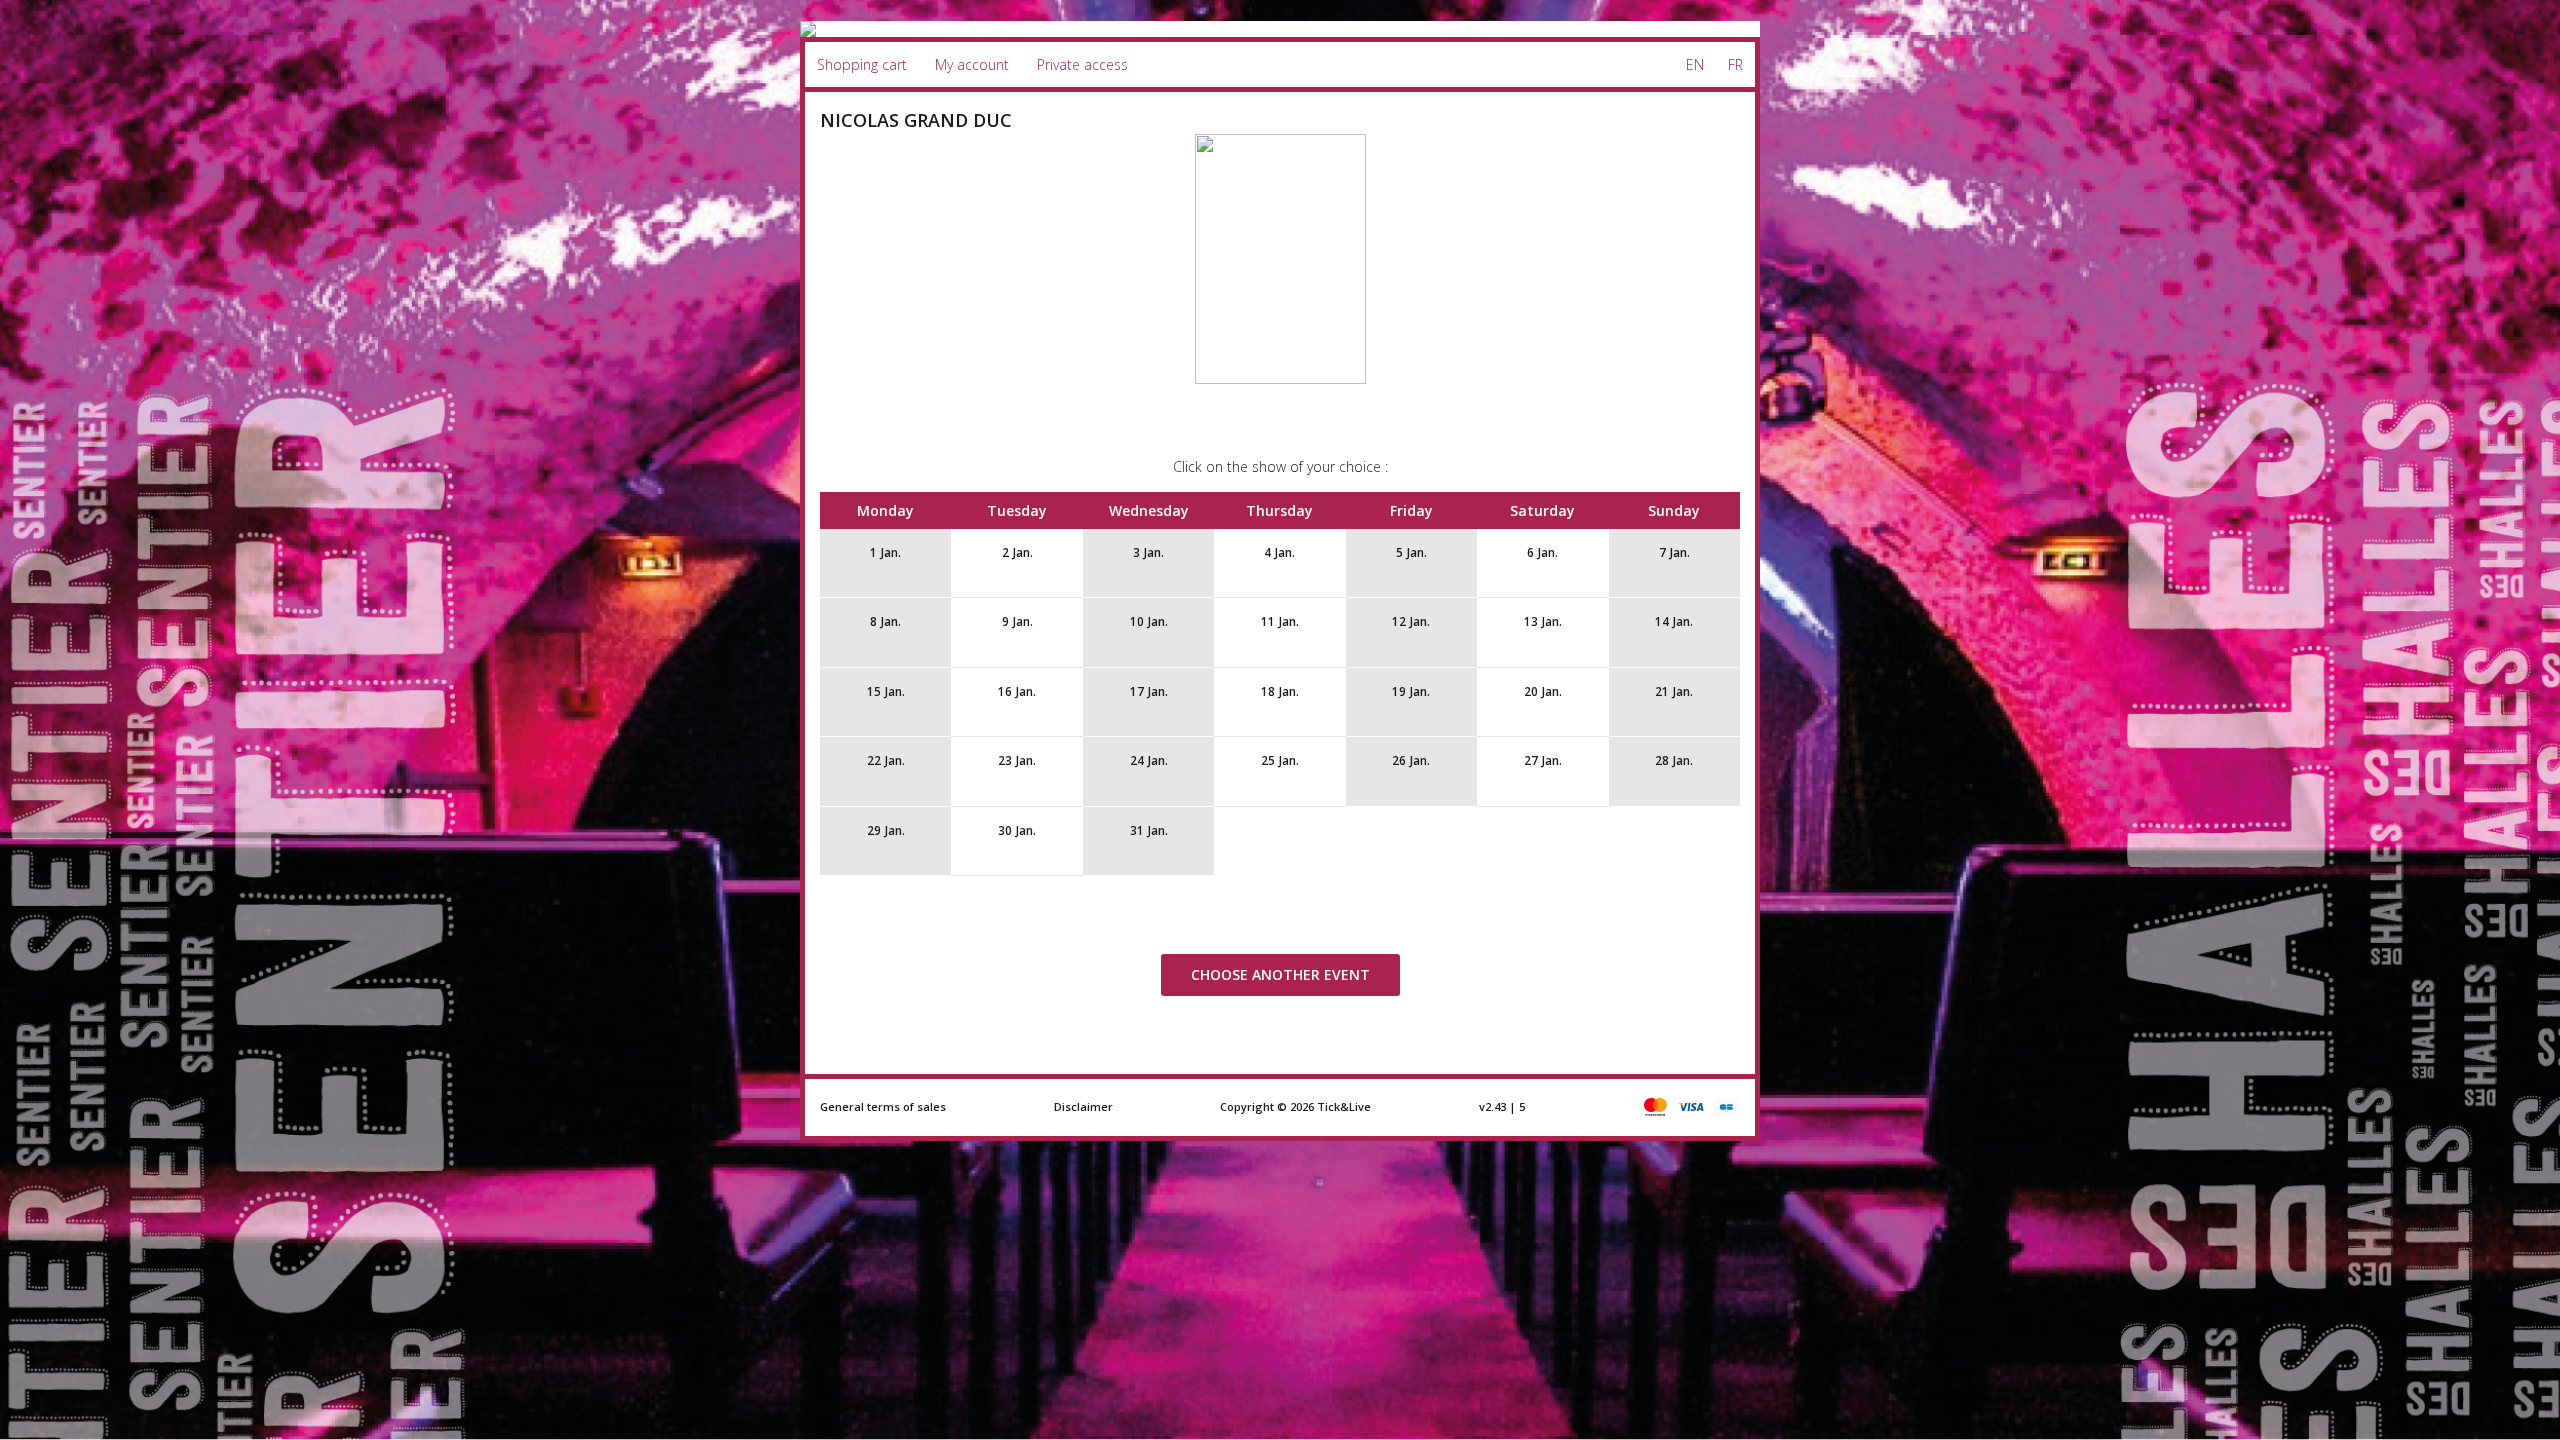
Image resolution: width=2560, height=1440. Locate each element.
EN (1695, 64)
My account (972, 64)
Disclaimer (1083, 1106)
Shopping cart (862, 64)
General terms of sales (883, 1106)
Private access (1082, 64)
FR (1735, 64)
